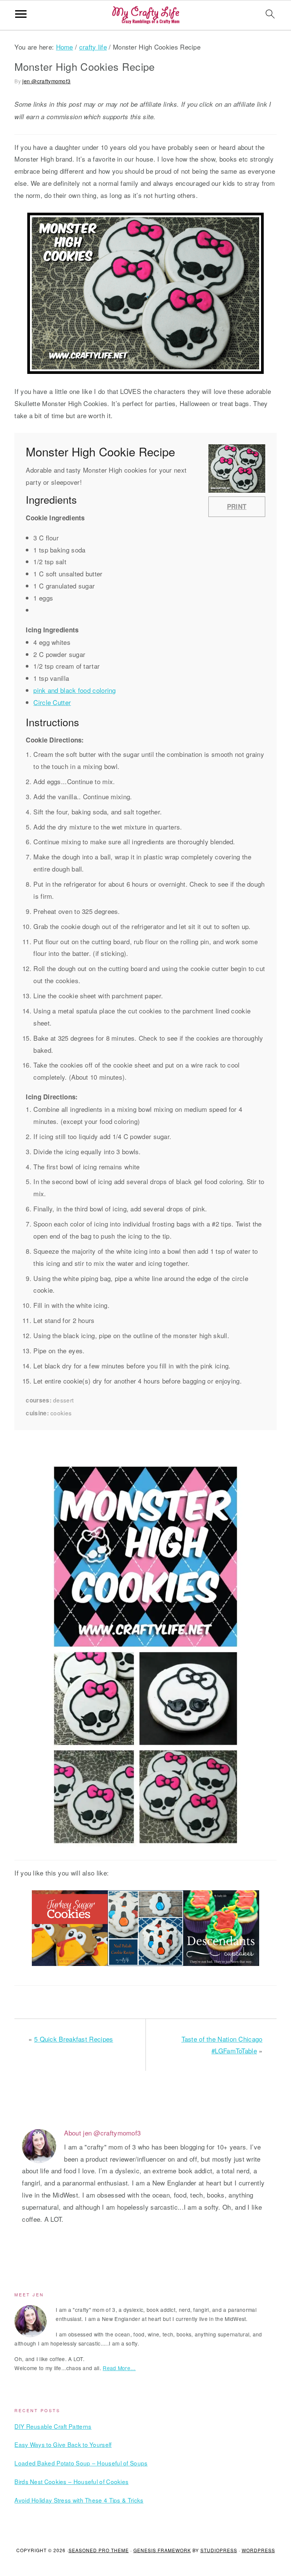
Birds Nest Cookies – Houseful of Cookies (71, 2481)
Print (237, 506)
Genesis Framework (162, 2550)
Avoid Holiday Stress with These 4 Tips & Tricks (79, 2500)
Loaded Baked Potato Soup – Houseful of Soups (81, 2463)
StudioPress (219, 2550)
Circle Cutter (52, 702)
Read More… (119, 2368)
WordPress (258, 2550)
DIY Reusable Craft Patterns (53, 2426)
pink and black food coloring (74, 690)
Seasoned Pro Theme (99, 2550)
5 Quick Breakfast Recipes (74, 2039)
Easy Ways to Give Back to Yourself (63, 2444)
